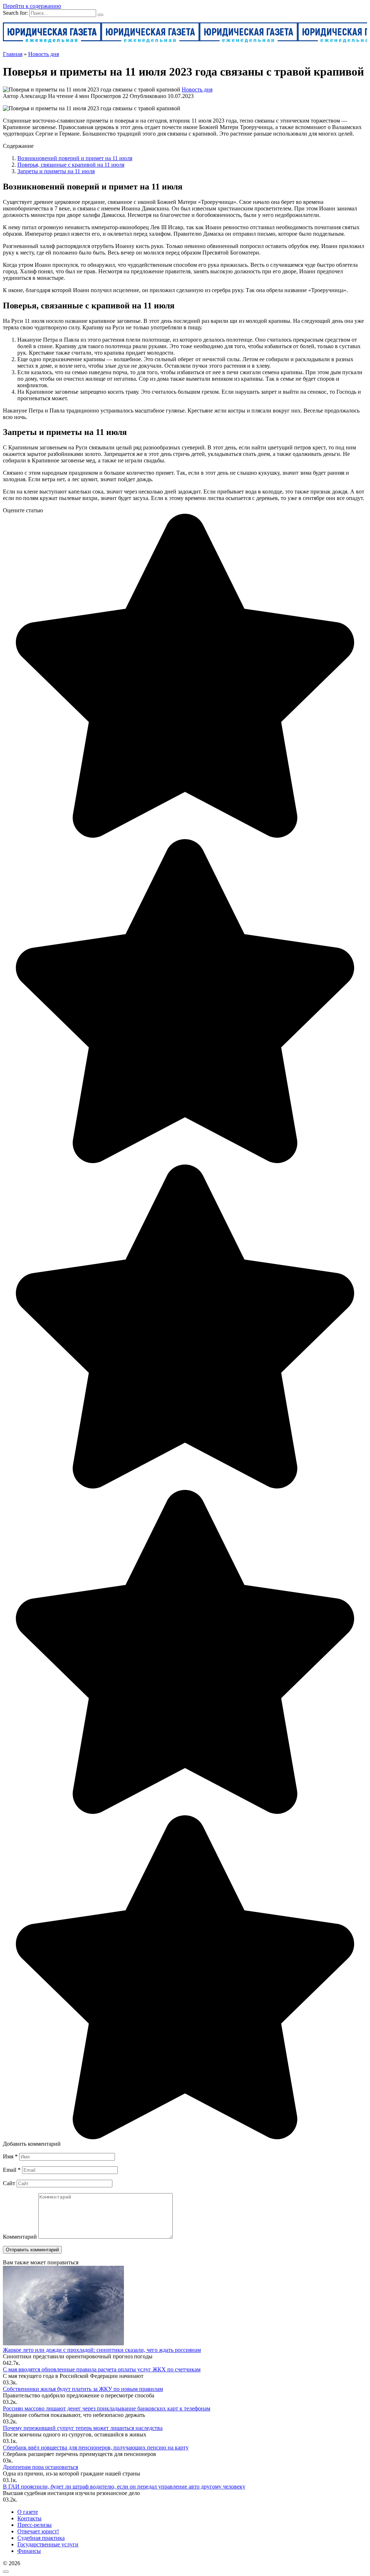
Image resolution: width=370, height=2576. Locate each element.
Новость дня (197, 89)
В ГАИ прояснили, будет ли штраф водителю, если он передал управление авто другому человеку (124, 2487)
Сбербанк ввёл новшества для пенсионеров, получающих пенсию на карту (96, 2447)
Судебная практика (41, 2538)
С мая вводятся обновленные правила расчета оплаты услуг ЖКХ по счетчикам (102, 2369)
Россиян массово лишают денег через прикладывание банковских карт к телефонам (107, 2408)
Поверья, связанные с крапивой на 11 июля (71, 165)
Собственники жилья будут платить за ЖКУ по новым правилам (83, 2389)
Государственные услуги (48, 2544)
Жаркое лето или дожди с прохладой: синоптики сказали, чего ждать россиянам (102, 2350)
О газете (28, 2512)
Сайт (9, 2183)
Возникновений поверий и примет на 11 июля (75, 158)
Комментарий (20, 2237)
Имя (10, 2156)
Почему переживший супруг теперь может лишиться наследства (83, 2428)
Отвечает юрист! (38, 2531)
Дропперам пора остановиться (40, 2467)
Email (12, 2170)
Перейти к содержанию (32, 6)
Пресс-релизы (35, 2525)
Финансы (29, 2551)
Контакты (29, 2518)
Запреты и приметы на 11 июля (56, 171)
